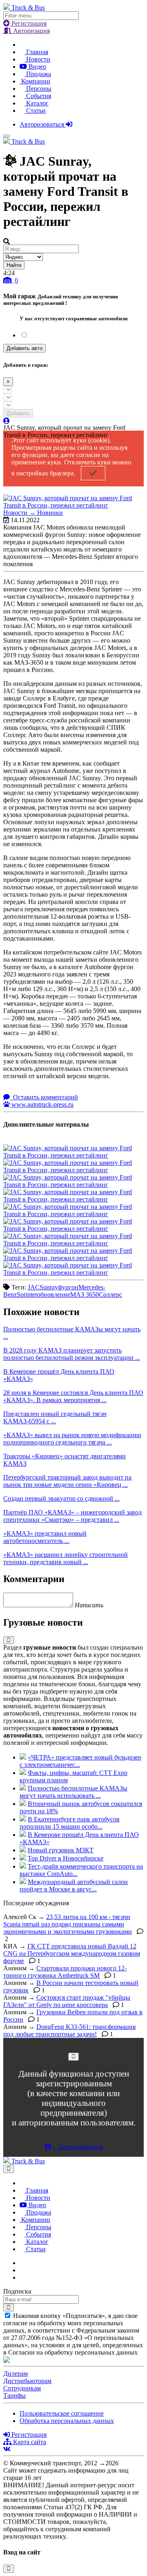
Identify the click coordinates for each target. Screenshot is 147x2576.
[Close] (73, 2056)
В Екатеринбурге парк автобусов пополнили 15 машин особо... (70, 1823)
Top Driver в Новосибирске (66, 1858)
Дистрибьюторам (27, 2381)
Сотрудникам (22, 2388)
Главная (36, 52)
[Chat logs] (22, 2263)
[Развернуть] (9, 1640)
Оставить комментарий (45, 1097)
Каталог (37, 103)
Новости (37, 59)
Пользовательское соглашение (62, 2413)
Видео (37, 67)
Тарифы (14, 2395)
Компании (35, 81)
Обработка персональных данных (67, 2421)
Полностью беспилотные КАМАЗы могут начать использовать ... (73, 1792)
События (38, 96)
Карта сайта (29, 2442)
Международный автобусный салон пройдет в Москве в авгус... (74, 1885)
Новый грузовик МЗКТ (61, 1850)
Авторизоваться (43, 124)
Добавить (18, 413)
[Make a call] (22, 2277)
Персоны (38, 89)
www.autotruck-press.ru (42, 1104)
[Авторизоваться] (7, 421)
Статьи (35, 111)
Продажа (38, 74)
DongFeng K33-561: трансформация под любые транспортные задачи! (69, 2030)
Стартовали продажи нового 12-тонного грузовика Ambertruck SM (65, 1972)
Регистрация (28, 23)
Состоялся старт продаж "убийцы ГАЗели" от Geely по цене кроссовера (67, 2001)
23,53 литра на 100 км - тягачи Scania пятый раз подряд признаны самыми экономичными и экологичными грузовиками (68, 1924)
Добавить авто (24, 348)
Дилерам (16, 2374)
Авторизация (31, 31)
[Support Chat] (22, 2270)
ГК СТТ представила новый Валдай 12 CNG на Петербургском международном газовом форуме (72, 1953)
